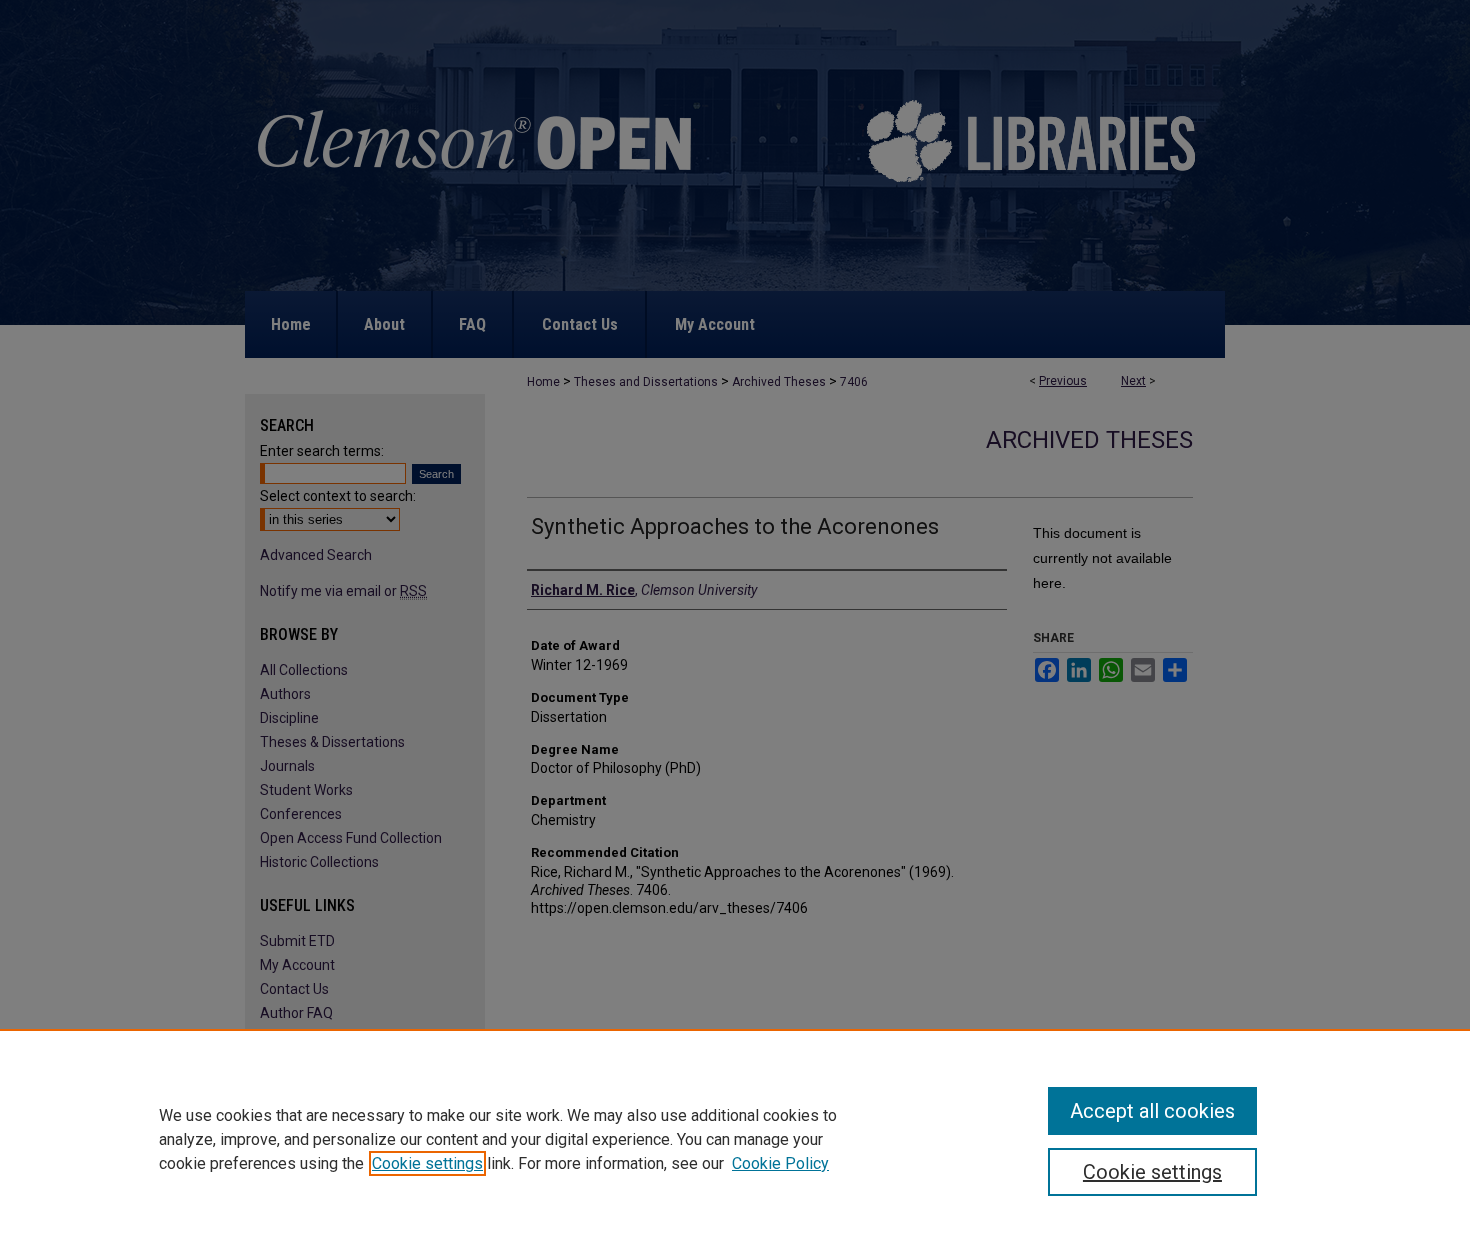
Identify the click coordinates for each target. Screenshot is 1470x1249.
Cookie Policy (780, 1163)
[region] (735, 1139)
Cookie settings (427, 1163)
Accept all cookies (1152, 1111)
